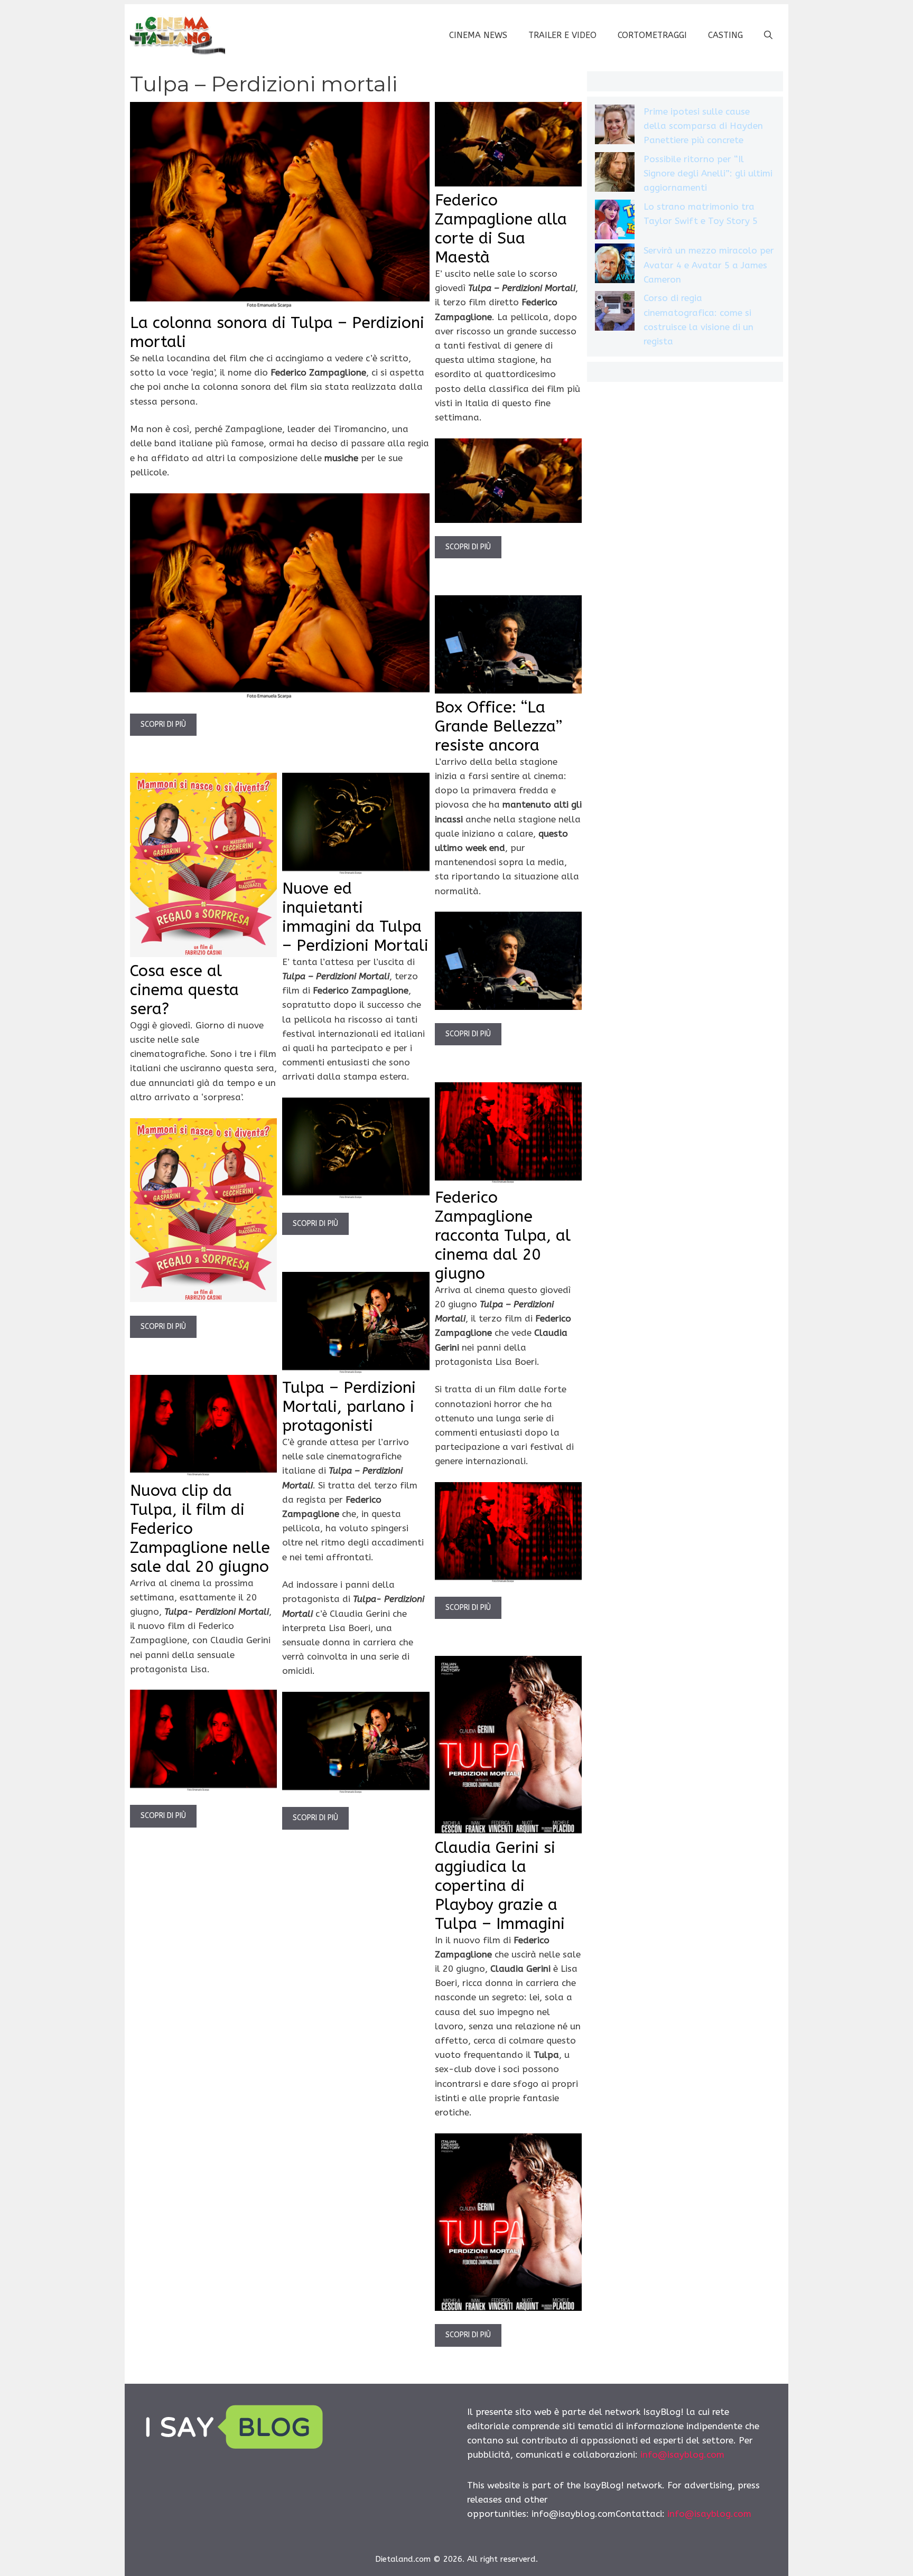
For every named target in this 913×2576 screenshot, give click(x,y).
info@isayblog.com (682, 2455)
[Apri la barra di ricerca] (768, 35)
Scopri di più (163, 724)
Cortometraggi (652, 35)
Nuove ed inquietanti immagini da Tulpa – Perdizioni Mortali (355, 917)
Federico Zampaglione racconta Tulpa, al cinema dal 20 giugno (503, 1235)
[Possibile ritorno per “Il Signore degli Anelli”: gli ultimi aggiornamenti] (615, 174)
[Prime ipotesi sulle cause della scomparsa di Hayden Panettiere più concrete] (615, 127)
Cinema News (478, 35)
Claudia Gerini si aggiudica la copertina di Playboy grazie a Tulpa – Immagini (500, 1886)
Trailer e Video (562, 35)
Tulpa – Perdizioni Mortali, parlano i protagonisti (349, 1407)
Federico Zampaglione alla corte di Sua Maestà (501, 229)
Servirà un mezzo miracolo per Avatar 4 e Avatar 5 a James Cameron (709, 265)
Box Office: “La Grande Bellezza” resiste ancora (499, 726)
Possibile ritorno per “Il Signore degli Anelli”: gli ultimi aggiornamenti (708, 173)
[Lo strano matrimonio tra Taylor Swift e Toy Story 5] (615, 222)
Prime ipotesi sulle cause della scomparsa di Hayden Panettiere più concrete (703, 126)
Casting (725, 35)
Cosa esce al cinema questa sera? (184, 990)
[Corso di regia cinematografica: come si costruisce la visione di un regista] (615, 313)
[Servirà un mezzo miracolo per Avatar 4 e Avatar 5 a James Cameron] (615, 265)
